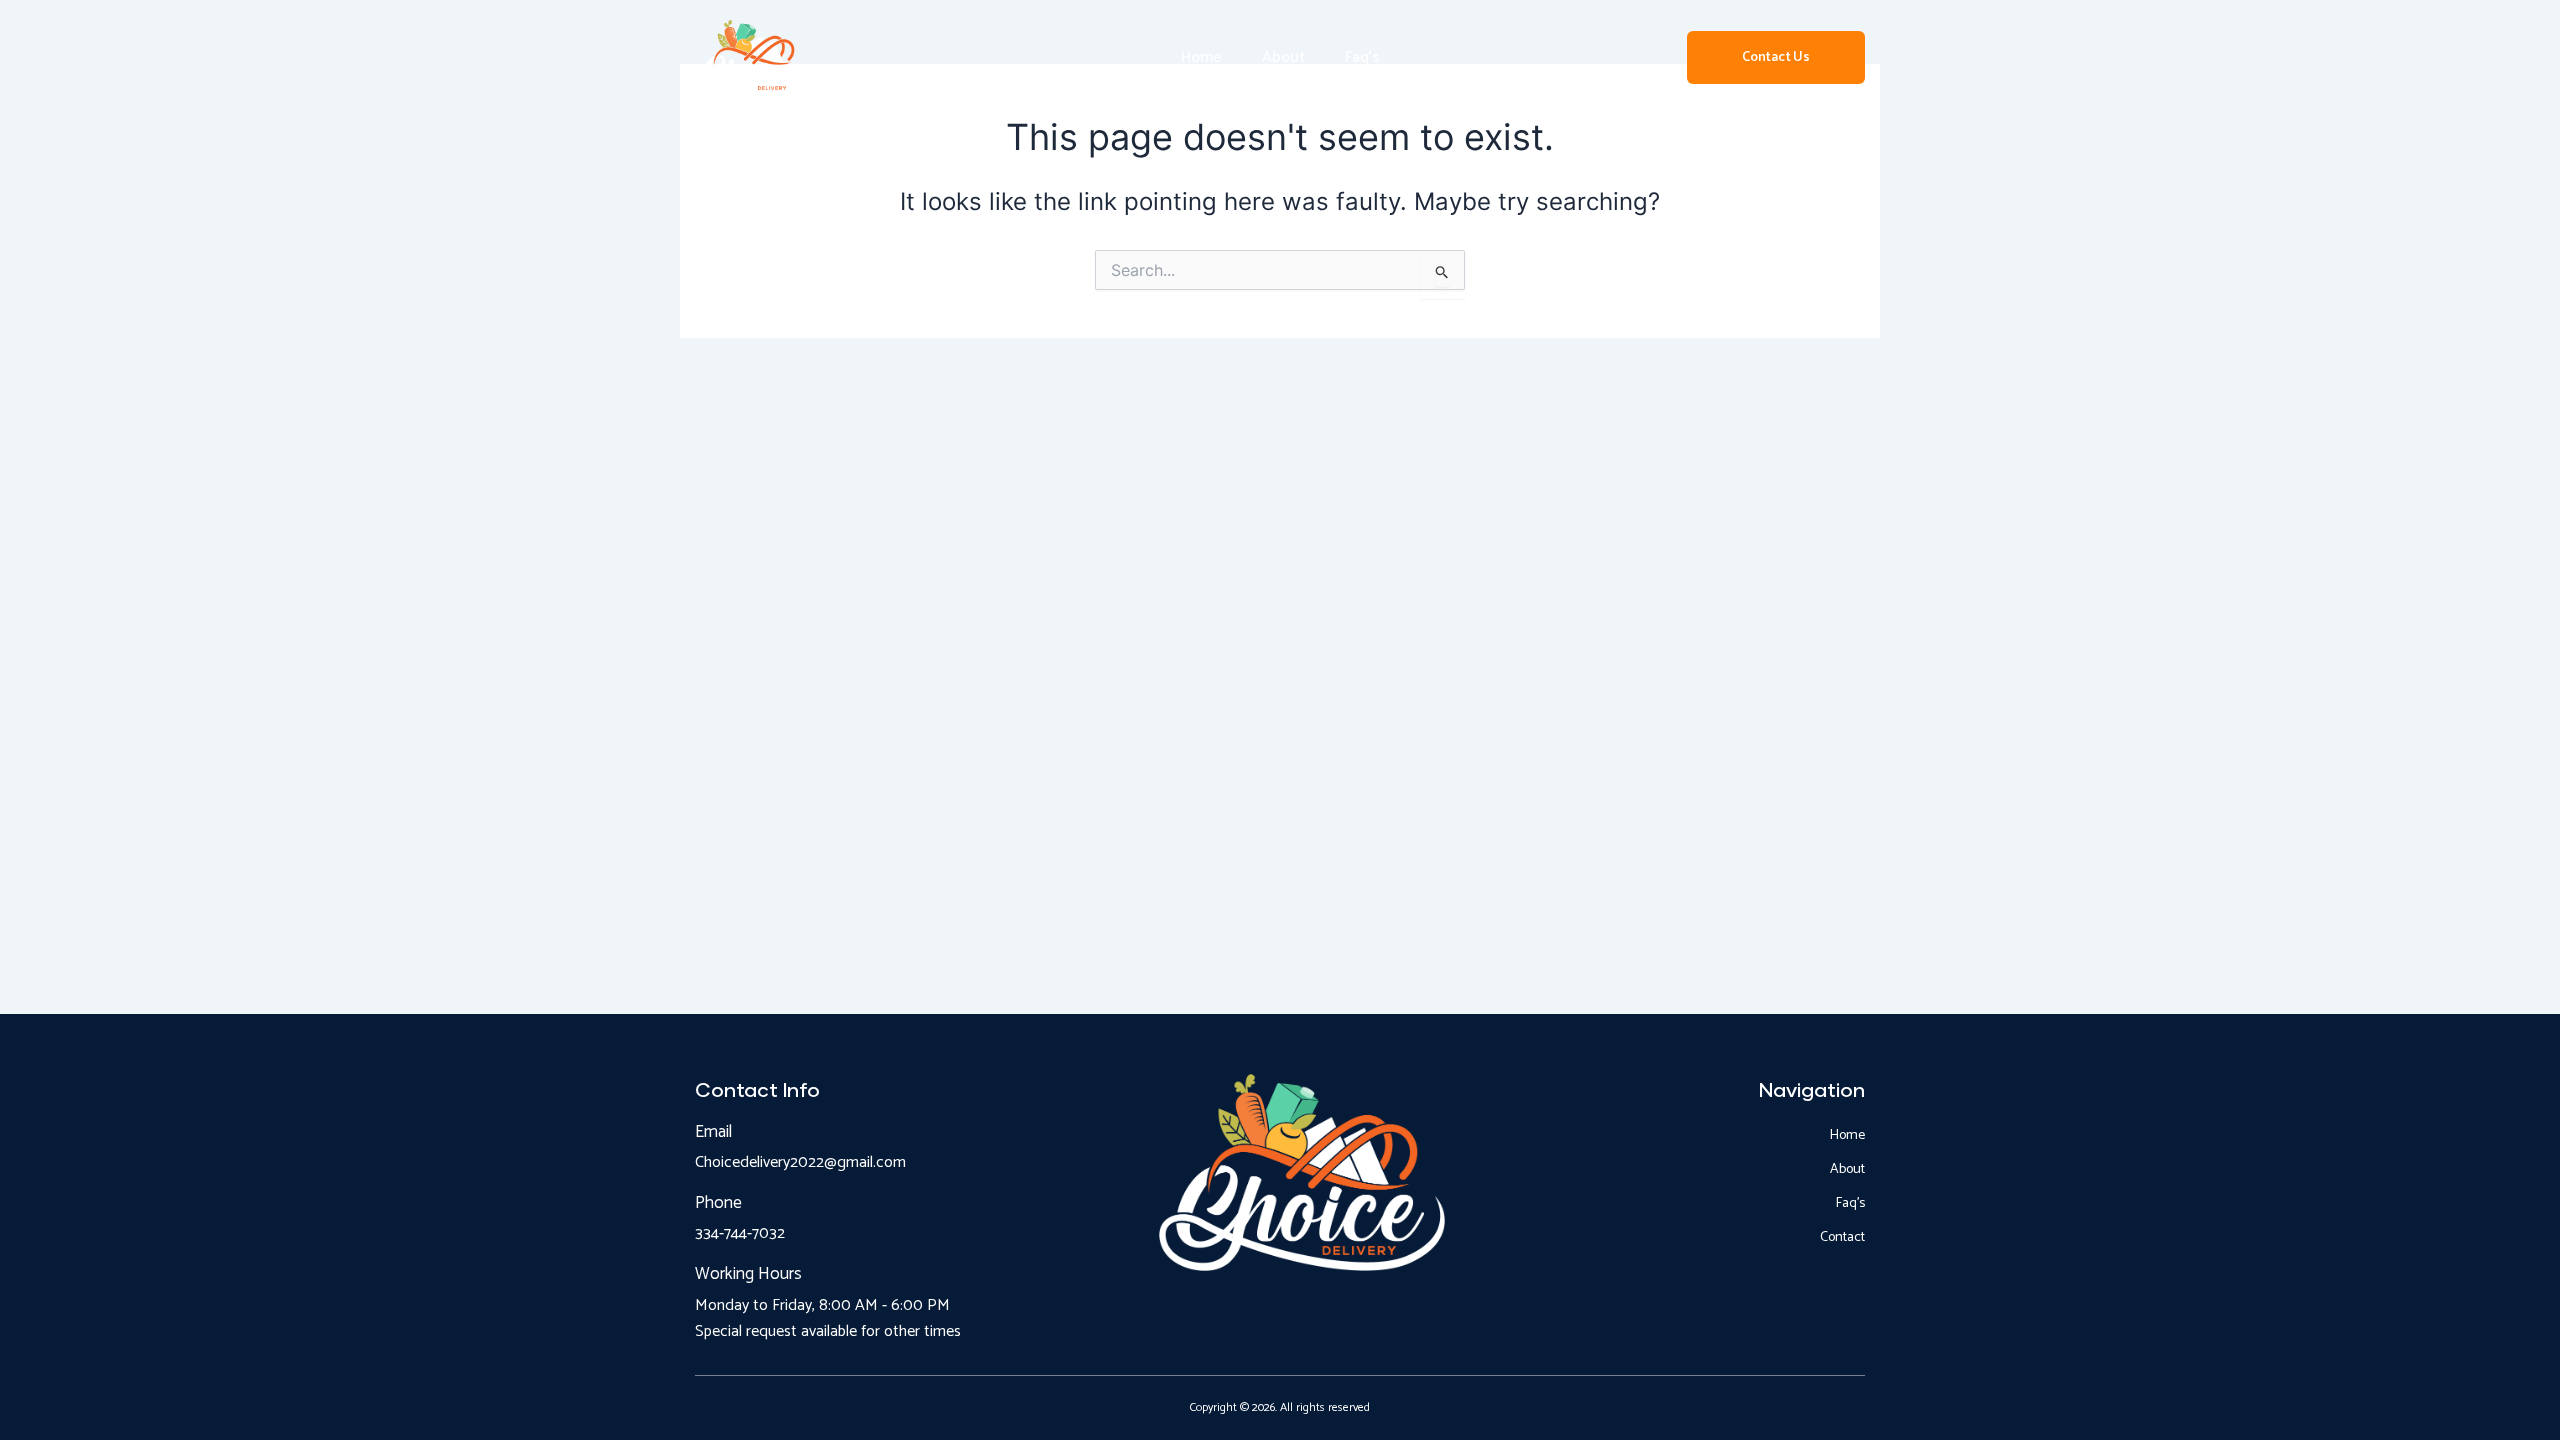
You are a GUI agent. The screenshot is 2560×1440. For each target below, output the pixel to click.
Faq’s (1362, 58)
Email (713, 1132)
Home (1201, 58)
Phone (718, 1203)
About (1283, 58)
